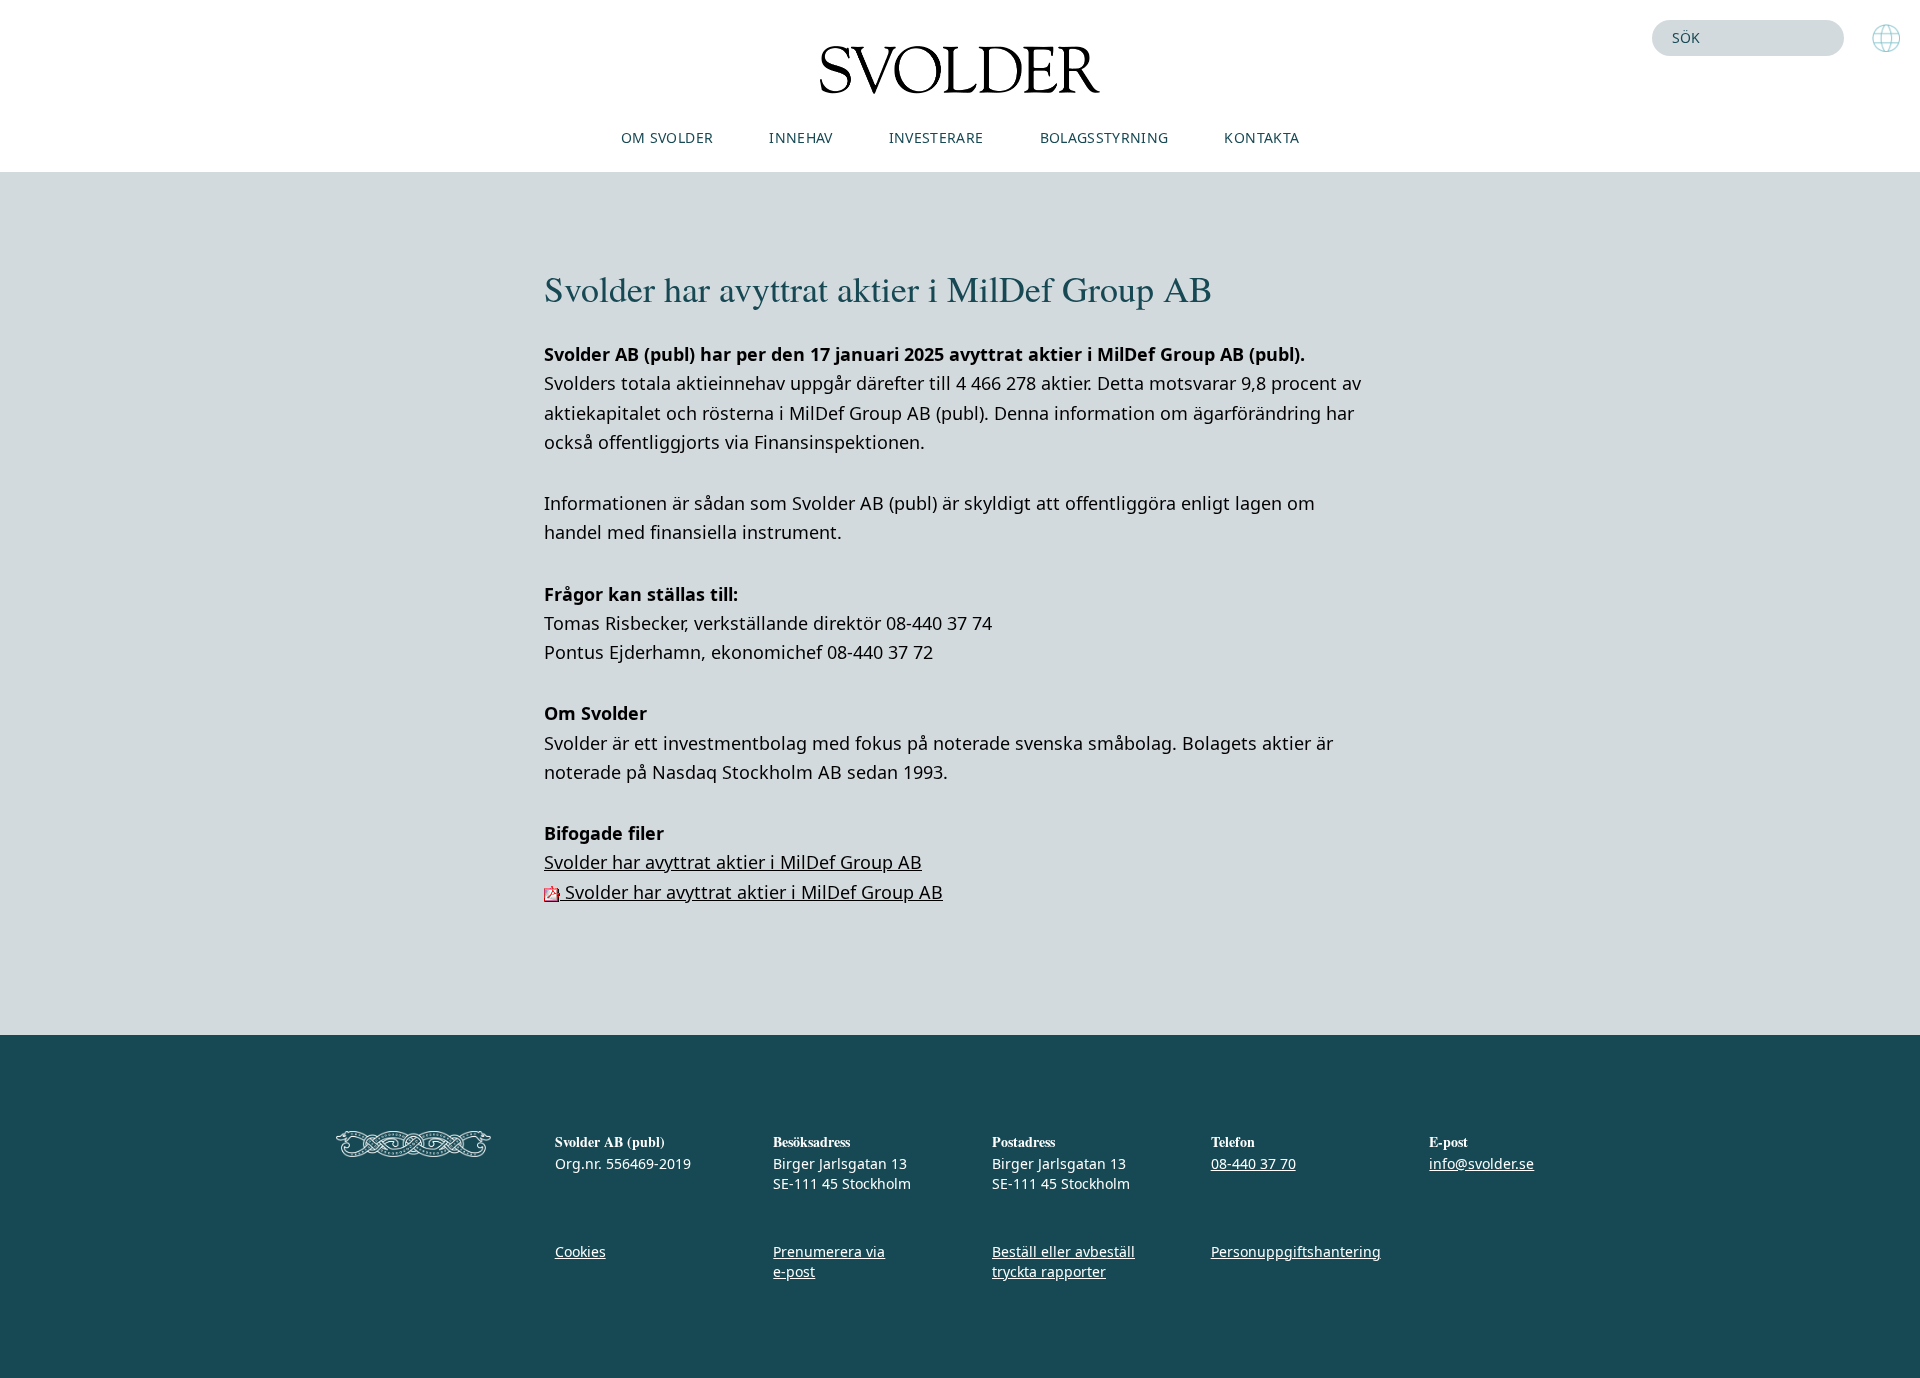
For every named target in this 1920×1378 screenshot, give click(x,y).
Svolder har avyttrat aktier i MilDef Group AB (733, 862)
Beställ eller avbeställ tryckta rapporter (1063, 1261)
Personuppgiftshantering (1296, 1251)
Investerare (936, 137)
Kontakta (1261, 137)
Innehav (800, 137)
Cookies (580, 1251)
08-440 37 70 (1253, 1163)
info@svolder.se (1481, 1163)
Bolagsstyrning (1104, 137)
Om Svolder (667, 137)
